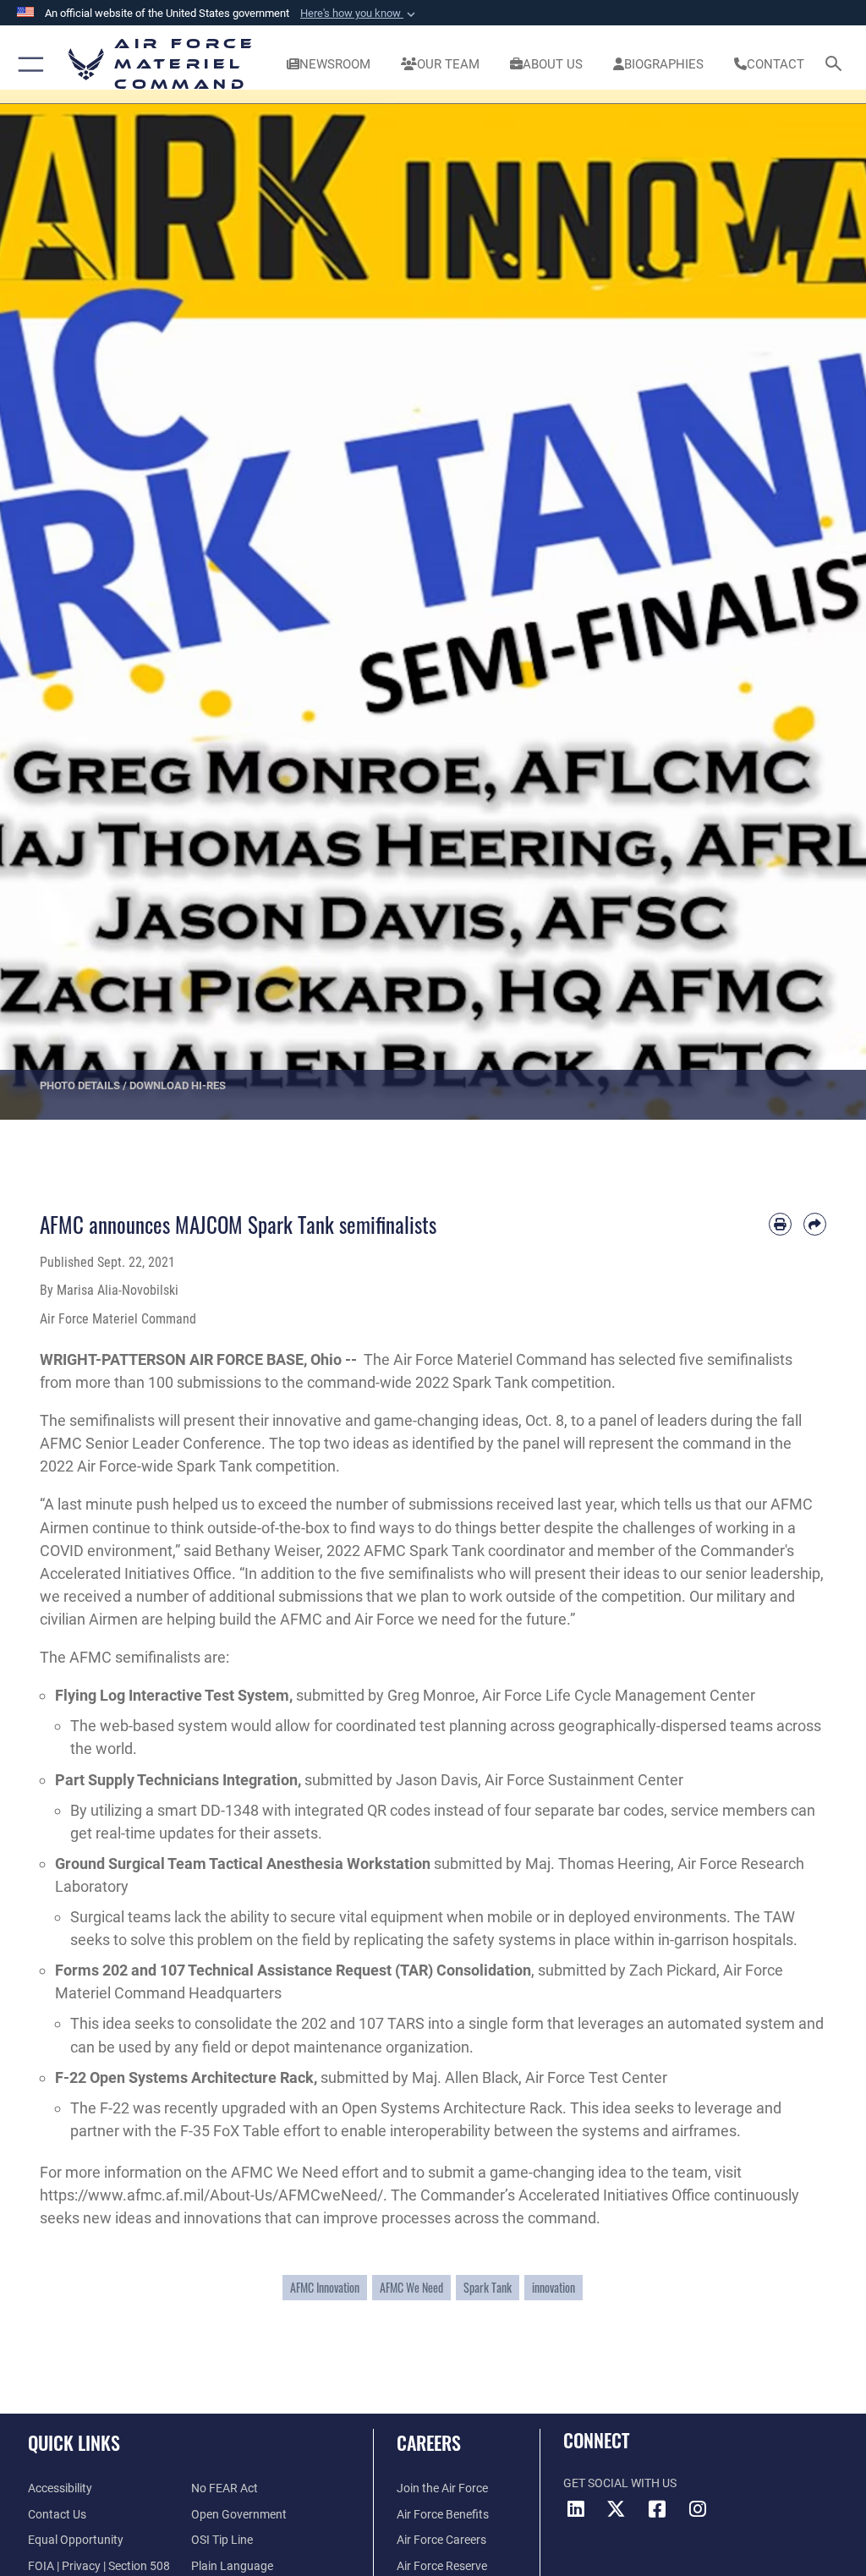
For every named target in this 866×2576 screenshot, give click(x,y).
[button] (359, 14)
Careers (429, 2442)
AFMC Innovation (325, 2288)
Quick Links (74, 2442)
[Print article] (780, 1224)
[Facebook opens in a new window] (657, 2509)
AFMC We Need (411, 2288)
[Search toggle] (837, 65)
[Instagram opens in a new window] (698, 2509)
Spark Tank (488, 2288)
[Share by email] (815, 1224)
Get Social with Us (620, 2483)
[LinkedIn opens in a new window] (576, 2509)
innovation (554, 2288)
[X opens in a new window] (617, 2509)
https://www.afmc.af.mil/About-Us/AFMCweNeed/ (211, 2195)
